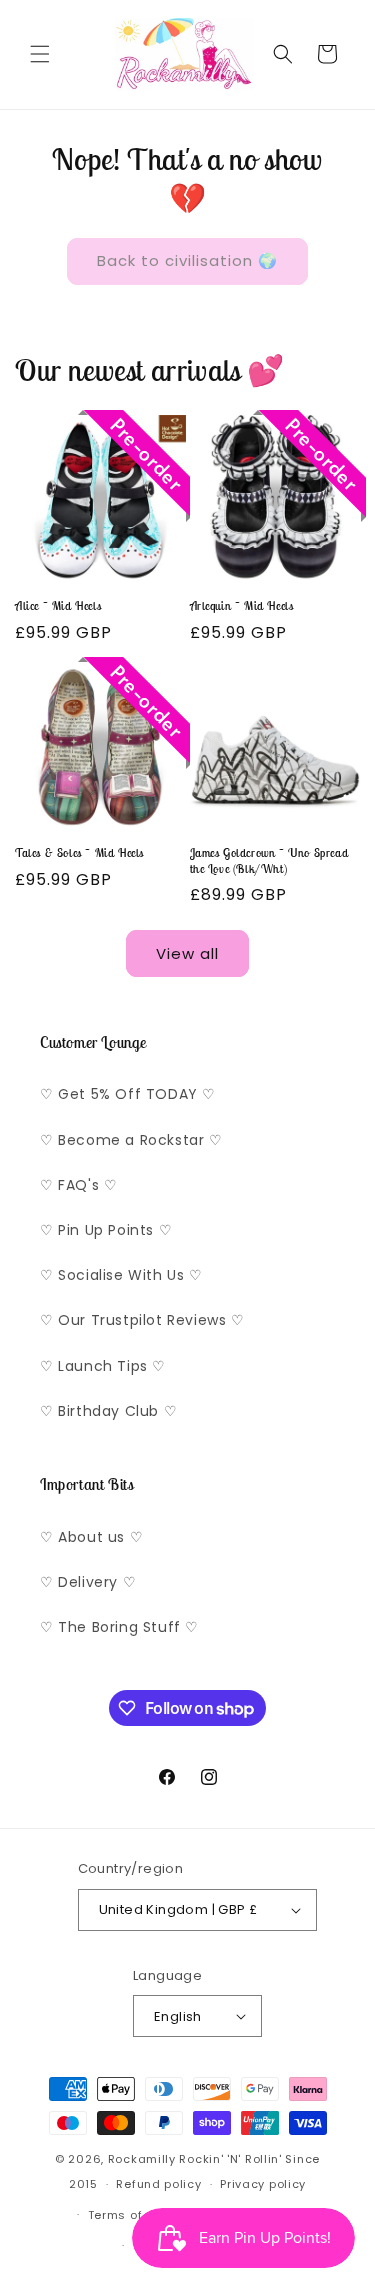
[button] (40, 54)
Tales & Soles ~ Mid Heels (79, 852)
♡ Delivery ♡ (88, 1582)
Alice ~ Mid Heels (58, 605)
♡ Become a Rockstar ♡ (131, 1140)
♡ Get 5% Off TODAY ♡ (128, 1094)
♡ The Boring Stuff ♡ (119, 1627)
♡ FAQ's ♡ (78, 1185)
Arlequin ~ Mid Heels (242, 605)
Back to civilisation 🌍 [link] (187, 260)
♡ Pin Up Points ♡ (106, 1230)
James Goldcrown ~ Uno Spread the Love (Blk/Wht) (269, 860)
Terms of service (140, 2215)
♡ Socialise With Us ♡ (121, 1275)
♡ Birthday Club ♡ (108, 1411)
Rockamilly (142, 2159)
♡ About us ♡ (91, 1537)
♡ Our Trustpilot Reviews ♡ (142, 1320)
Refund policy (158, 2184)
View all (187, 953)
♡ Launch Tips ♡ (103, 1366)
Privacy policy (263, 2184)
